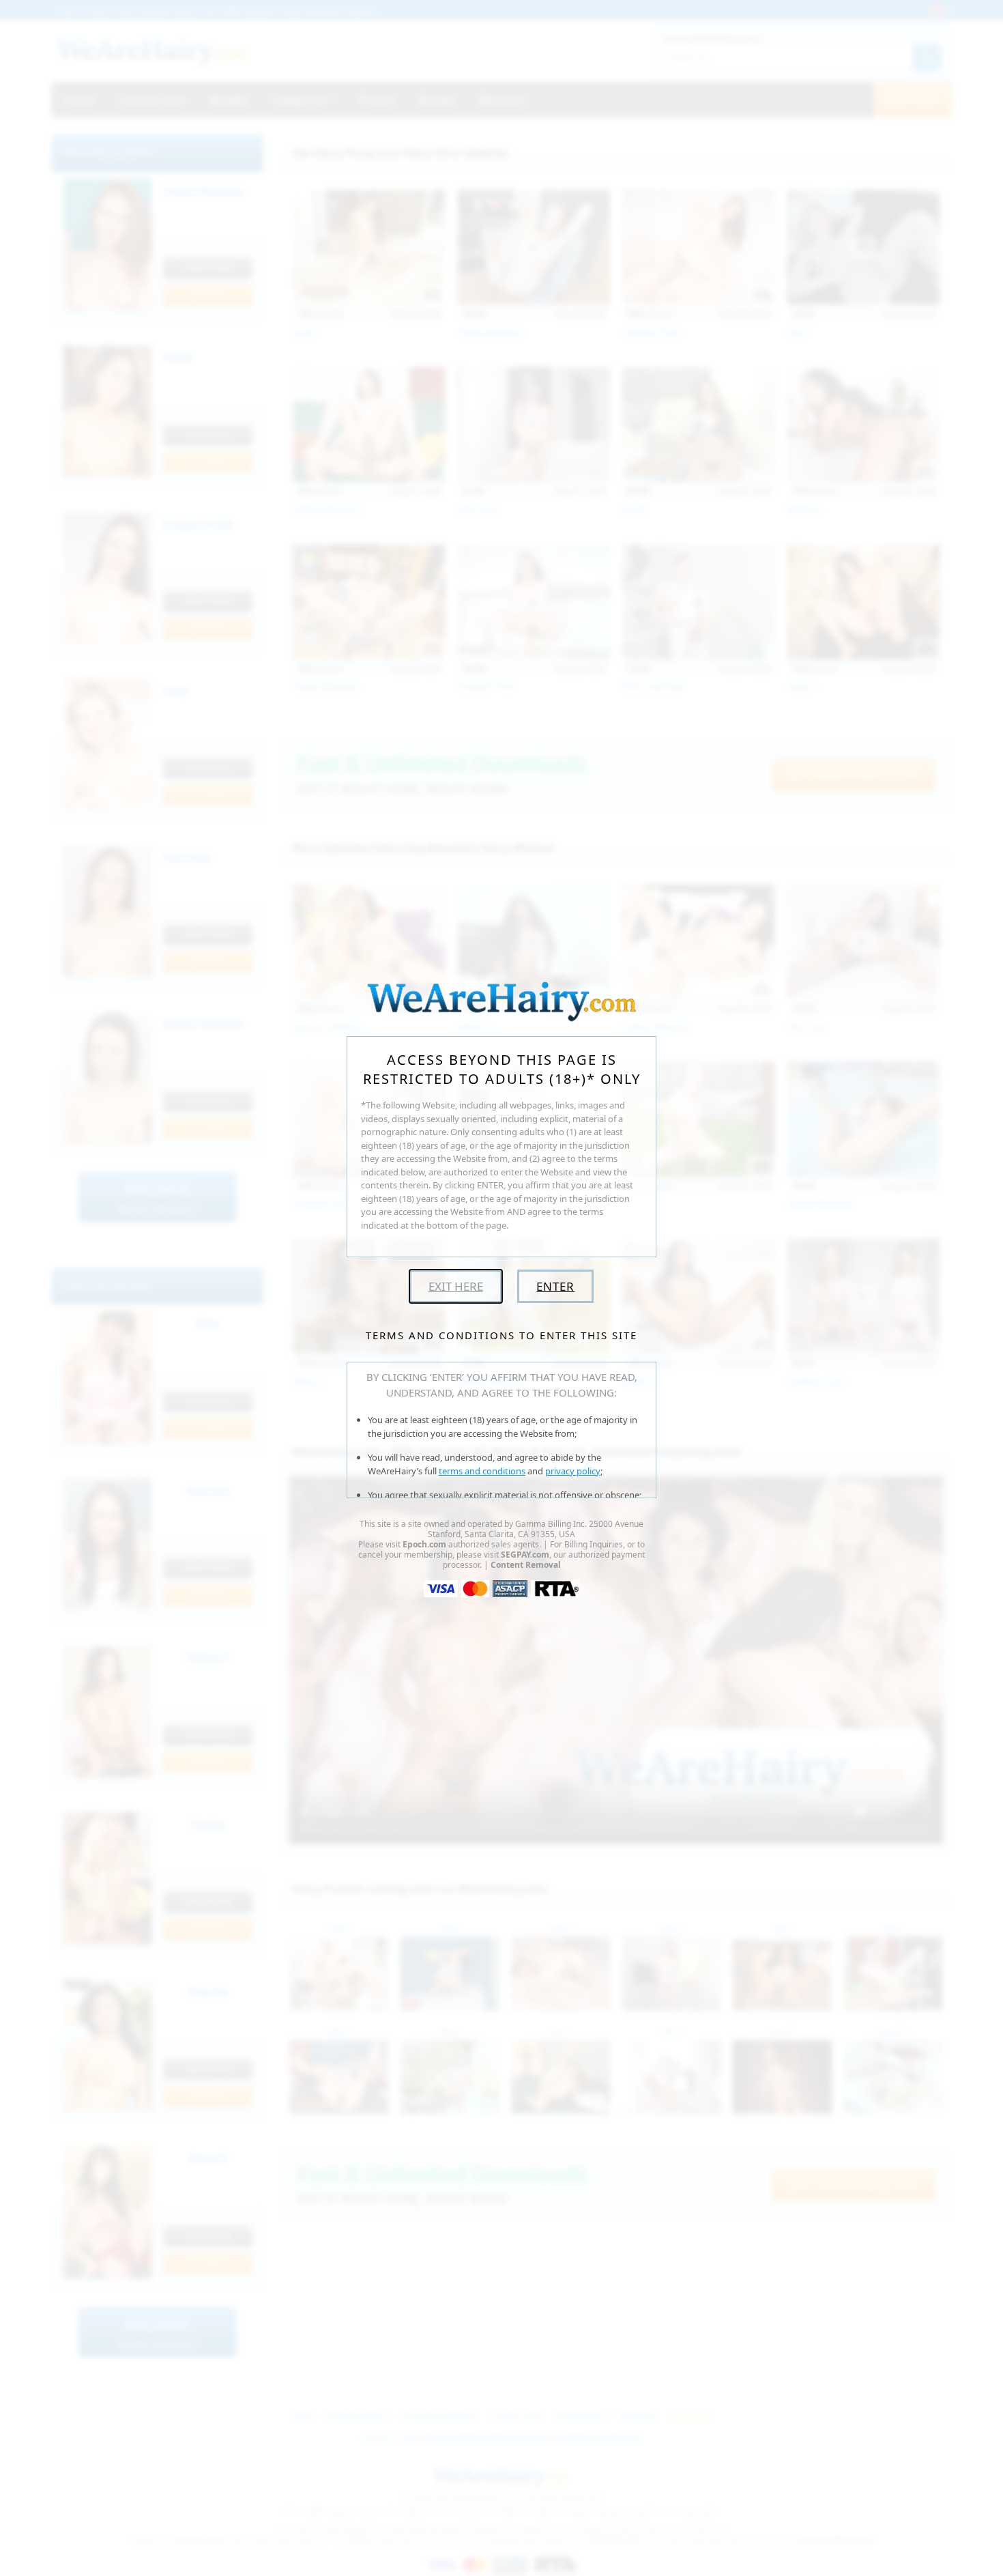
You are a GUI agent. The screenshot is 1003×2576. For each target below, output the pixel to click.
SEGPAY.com (525, 1555)
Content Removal (526, 1565)
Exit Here (456, 1286)
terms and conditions (482, 1471)
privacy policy (573, 1471)
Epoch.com (424, 1544)
